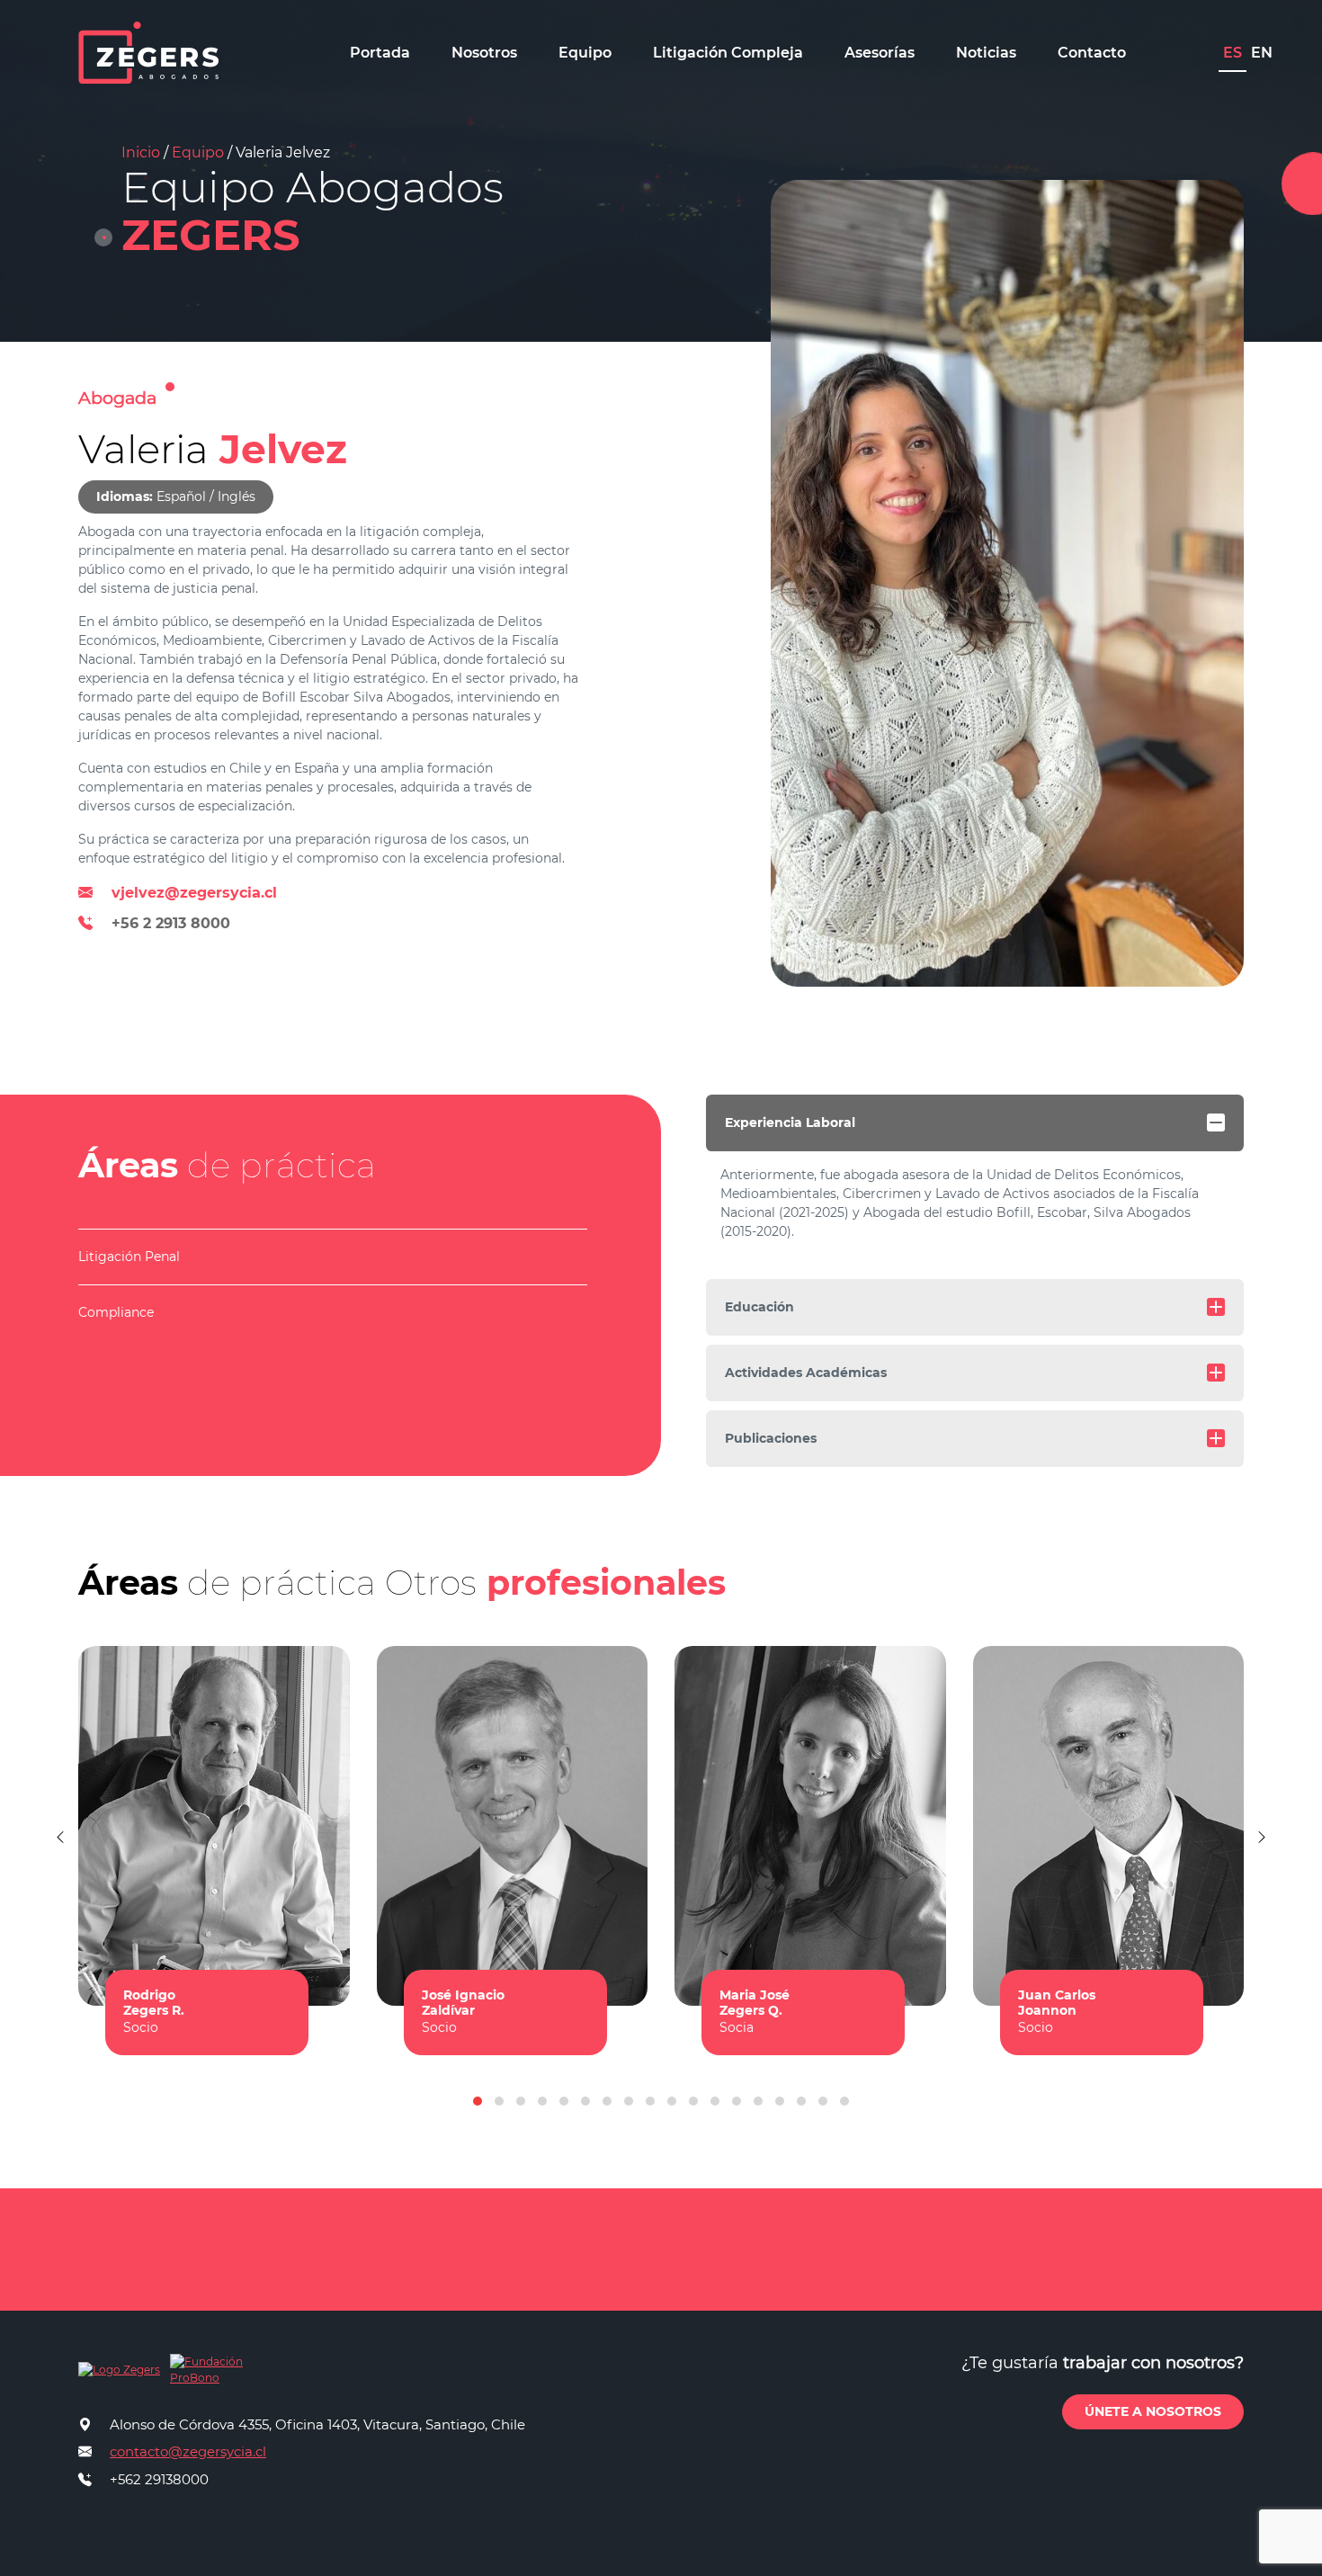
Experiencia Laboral (790, 1123)
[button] (478, 2101)
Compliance (116, 1312)
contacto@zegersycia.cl (188, 2451)
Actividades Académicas (806, 1373)
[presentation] (60, 1838)
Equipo (198, 152)
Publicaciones (771, 1438)
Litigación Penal (129, 1257)
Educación (759, 1307)
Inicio (141, 152)
